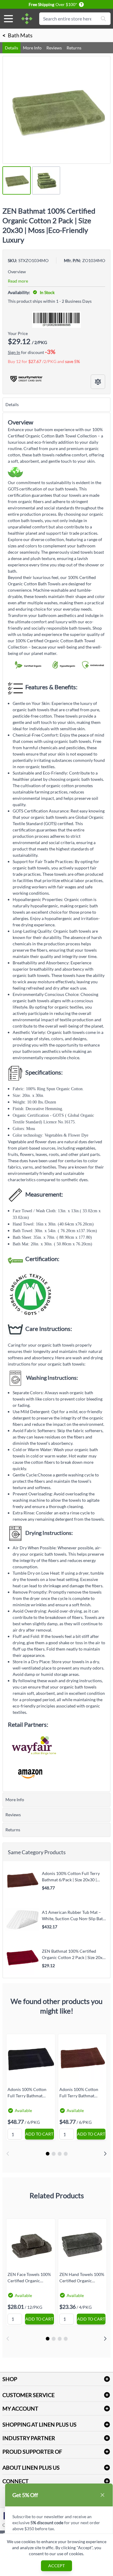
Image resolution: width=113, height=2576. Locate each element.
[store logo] (27, 19)
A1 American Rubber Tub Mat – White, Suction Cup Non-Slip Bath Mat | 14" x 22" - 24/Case (74, 1915)
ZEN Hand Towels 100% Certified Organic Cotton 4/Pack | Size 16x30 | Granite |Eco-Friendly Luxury (82, 2277)
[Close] (102, 2495)
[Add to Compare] (98, 382)
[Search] (103, 19)
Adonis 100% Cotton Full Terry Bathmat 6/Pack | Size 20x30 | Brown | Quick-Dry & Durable (71, 1876)
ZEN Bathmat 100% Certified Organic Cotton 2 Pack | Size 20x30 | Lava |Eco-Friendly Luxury (75, 1954)
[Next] (105, 2154)
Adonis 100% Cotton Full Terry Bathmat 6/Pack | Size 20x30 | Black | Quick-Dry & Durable (27, 2092)
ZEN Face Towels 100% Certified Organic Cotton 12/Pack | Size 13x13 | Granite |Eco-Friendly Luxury (29, 2277)
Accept (56, 2566)
